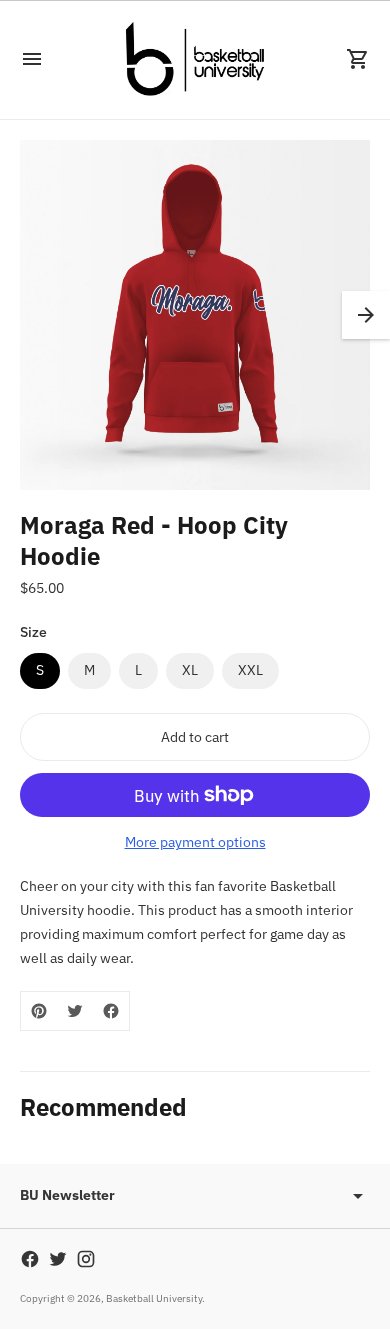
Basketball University (154, 1298)
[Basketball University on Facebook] (30, 1259)
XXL (250, 670)
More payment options (195, 842)
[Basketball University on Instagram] (86, 1259)
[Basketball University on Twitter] (58, 1259)
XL (190, 670)
